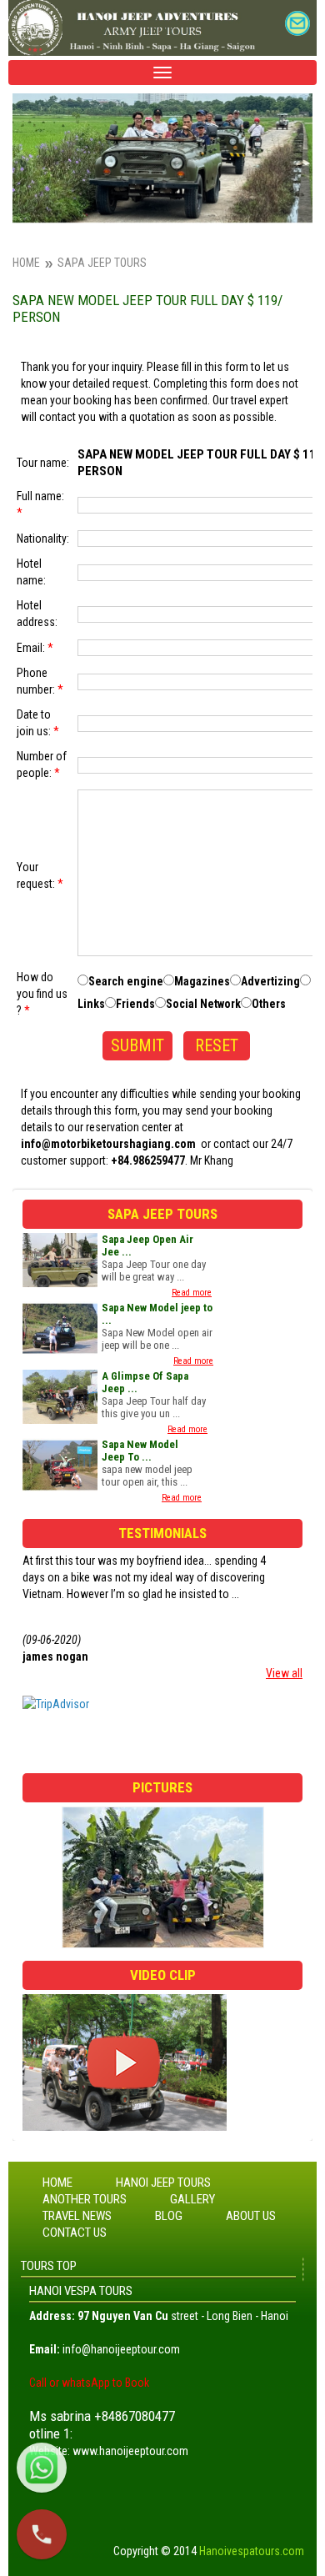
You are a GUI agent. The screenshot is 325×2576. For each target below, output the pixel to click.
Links (91, 1004)
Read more (192, 1293)
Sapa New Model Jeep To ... (140, 1451)
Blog (169, 2216)
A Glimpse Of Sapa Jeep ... (145, 1382)
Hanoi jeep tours (163, 2183)
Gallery (192, 2199)
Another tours (85, 2199)
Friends (135, 1004)
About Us (251, 2216)
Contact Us (75, 2233)
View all (284, 1673)
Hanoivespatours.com (252, 2551)
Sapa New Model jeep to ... (157, 1314)
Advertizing (270, 981)
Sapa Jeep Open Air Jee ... (147, 1245)
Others (269, 1004)
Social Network (203, 1004)
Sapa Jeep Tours (102, 263)
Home (26, 263)
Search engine (126, 981)
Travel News (77, 2216)
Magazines (202, 981)
